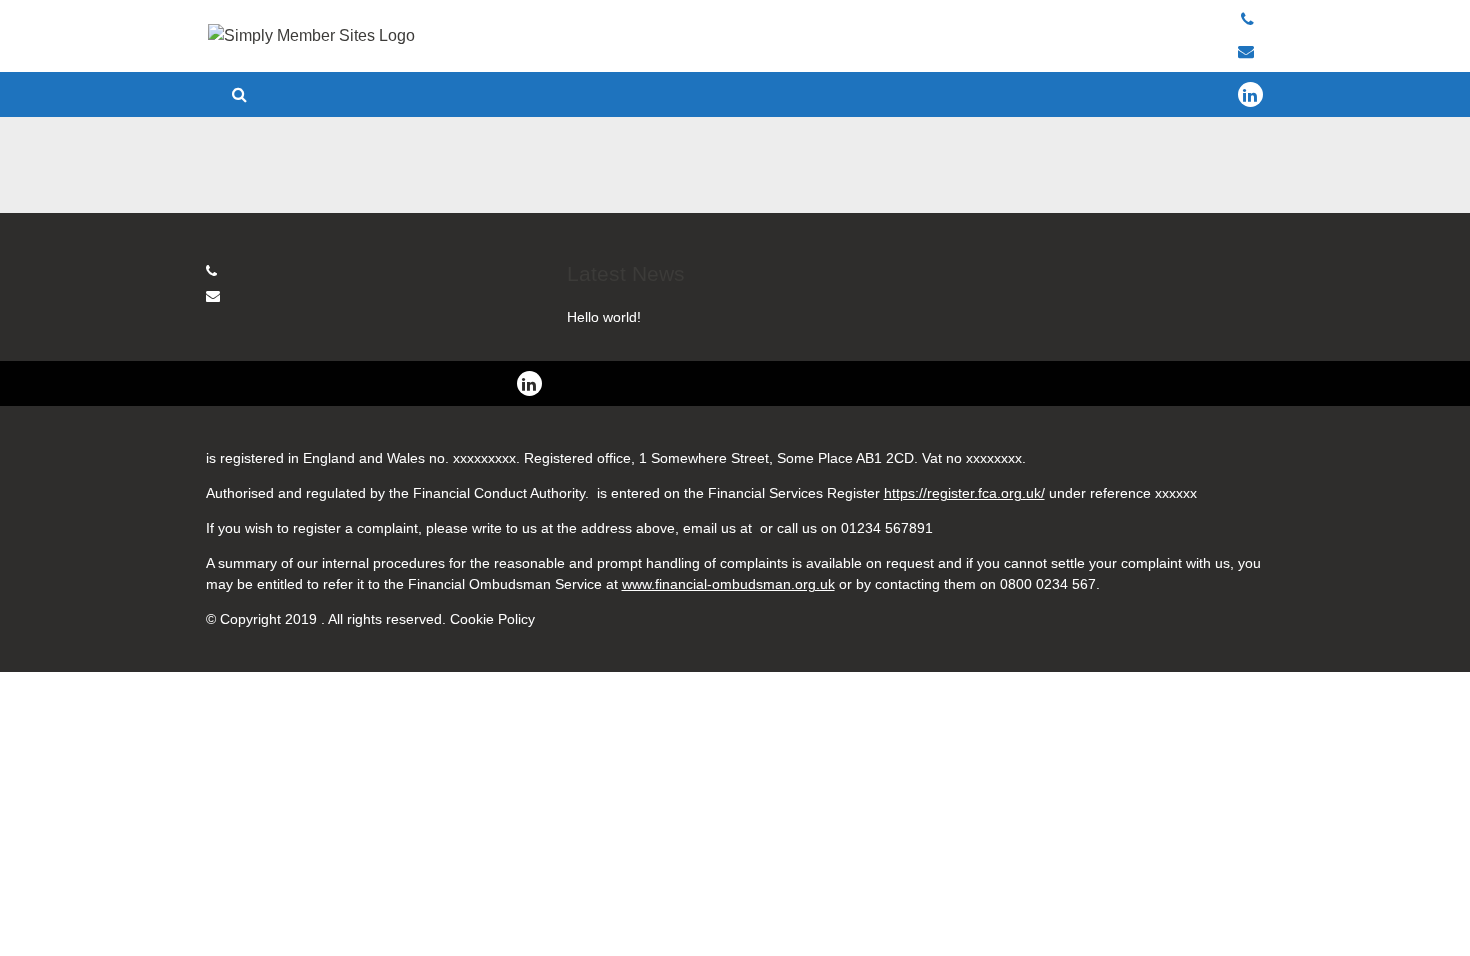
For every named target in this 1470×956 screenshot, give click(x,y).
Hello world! (604, 317)
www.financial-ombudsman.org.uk (728, 584)
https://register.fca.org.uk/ (964, 493)
